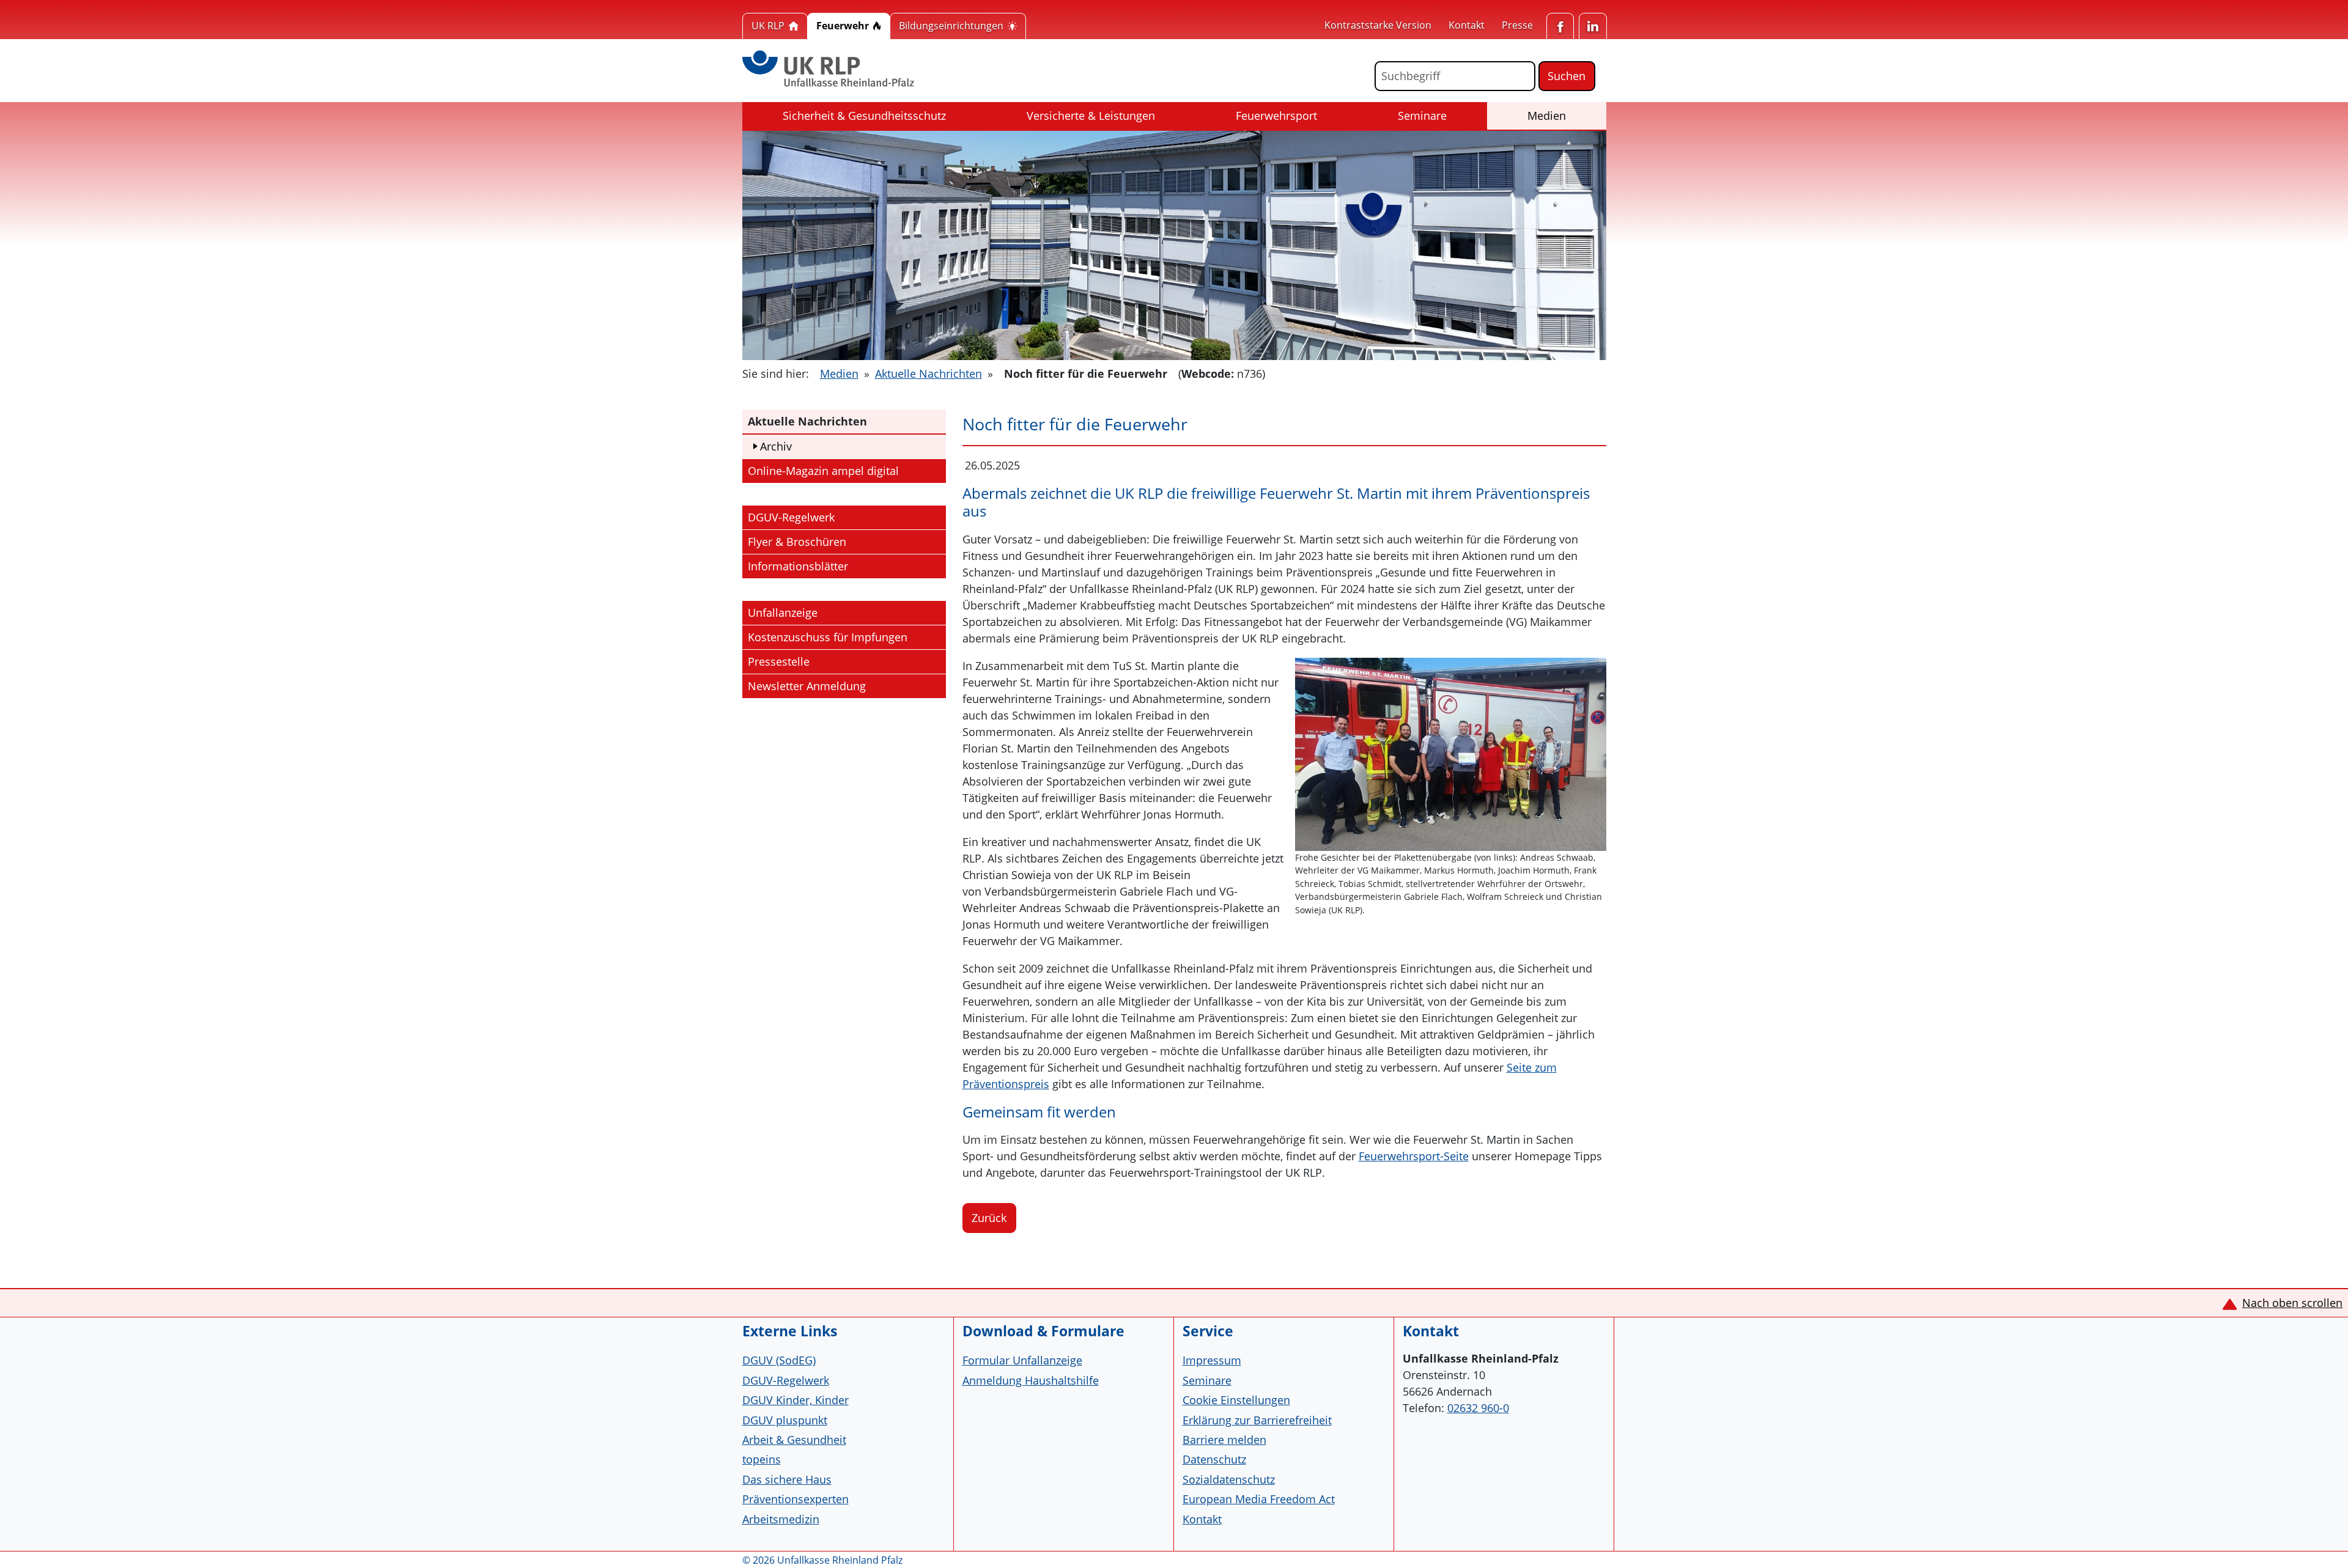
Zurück (989, 1218)
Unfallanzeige (783, 613)
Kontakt (1467, 25)
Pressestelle (779, 661)
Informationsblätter (798, 566)
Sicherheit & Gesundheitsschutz (864, 116)
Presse (1517, 25)
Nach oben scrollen (2292, 1303)
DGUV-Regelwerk (791, 517)
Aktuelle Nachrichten (928, 374)
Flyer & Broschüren (797, 542)
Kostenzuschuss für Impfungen (828, 637)
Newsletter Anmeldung (807, 686)
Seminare (1422, 116)
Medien (1562, 115)
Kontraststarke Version (1378, 25)
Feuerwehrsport (1276, 116)
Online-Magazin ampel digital (823, 470)
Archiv (776, 446)
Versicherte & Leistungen (1091, 116)
